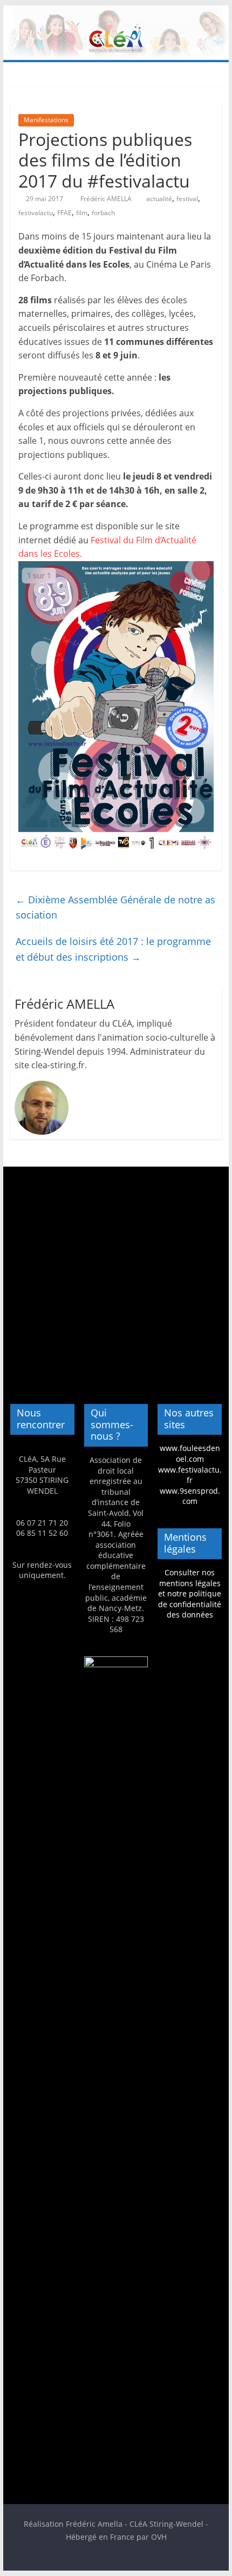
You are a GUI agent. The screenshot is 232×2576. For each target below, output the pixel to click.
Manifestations (46, 120)
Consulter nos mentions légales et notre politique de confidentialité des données (190, 1593)
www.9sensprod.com (190, 1496)
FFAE (64, 213)
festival (187, 199)
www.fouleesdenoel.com (190, 1453)
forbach (103, 213)
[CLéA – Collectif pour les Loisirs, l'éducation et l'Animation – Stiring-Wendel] (116, 12)
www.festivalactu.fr (190, 1475)
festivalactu (36, 213)
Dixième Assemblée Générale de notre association (115, 907)
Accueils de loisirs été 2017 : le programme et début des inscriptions (113, 949)
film (82, 213)
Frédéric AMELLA (107, 199)
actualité (159, 199)
